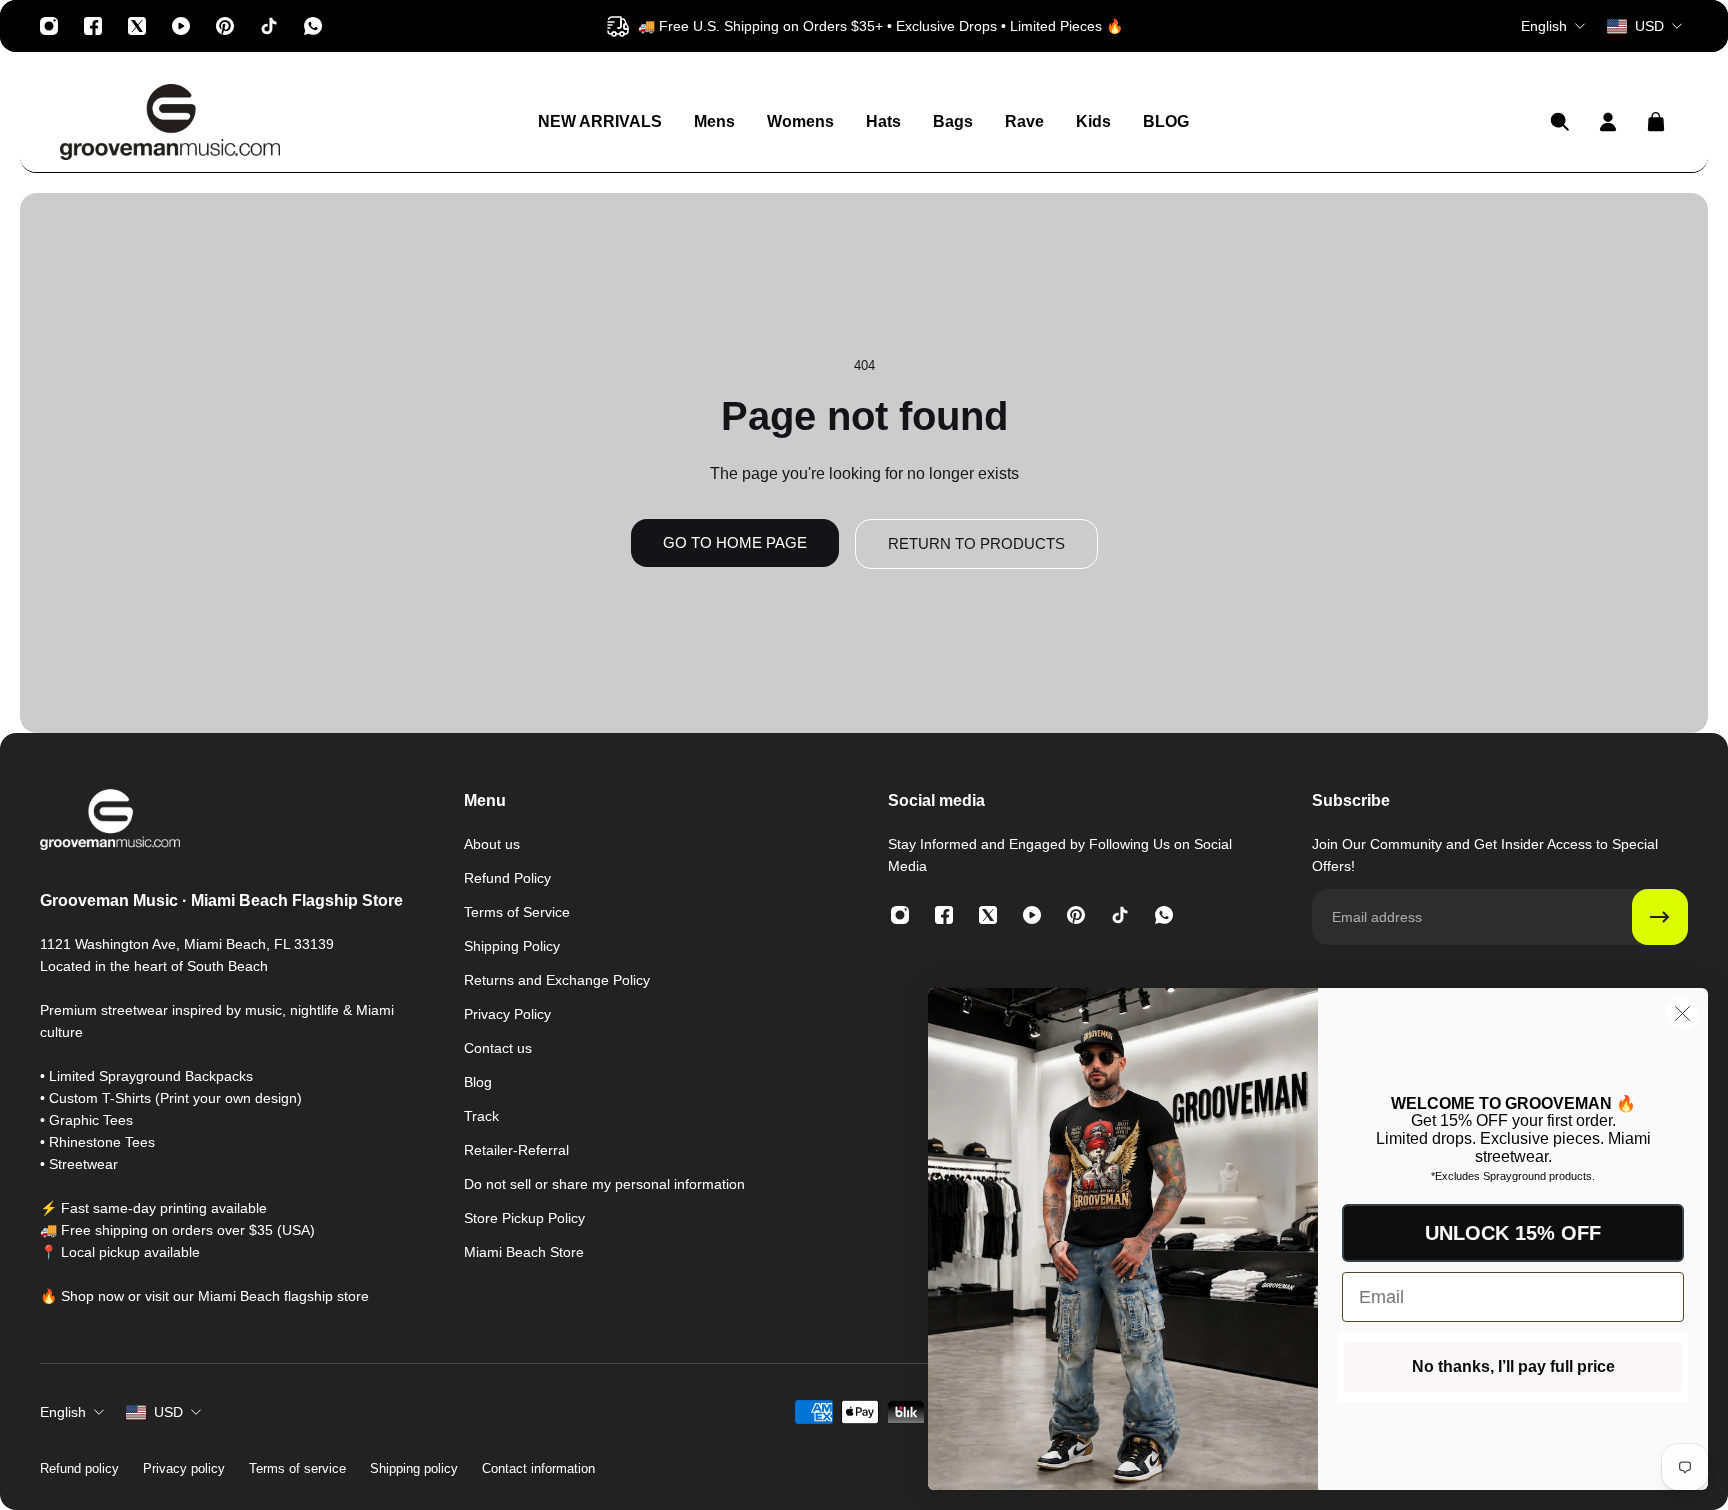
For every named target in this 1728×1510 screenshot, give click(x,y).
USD (168, 1412)
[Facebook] (93, 26)
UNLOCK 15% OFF (1513, 1233)
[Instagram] (49, 26)
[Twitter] (137, 26)
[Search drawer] (1560, 122)
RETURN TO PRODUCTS (976, 543)
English (63, 1412)
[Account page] (1608, 122)
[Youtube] (181, 26)
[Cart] (1656, 122)
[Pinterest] (225, 26)
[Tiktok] (269, 26)
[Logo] (170, 122)
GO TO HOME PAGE (735, 542)
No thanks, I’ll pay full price (1513, 1366)
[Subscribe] (1660, 917)
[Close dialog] (1682, 1013)
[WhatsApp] (313, 26)
